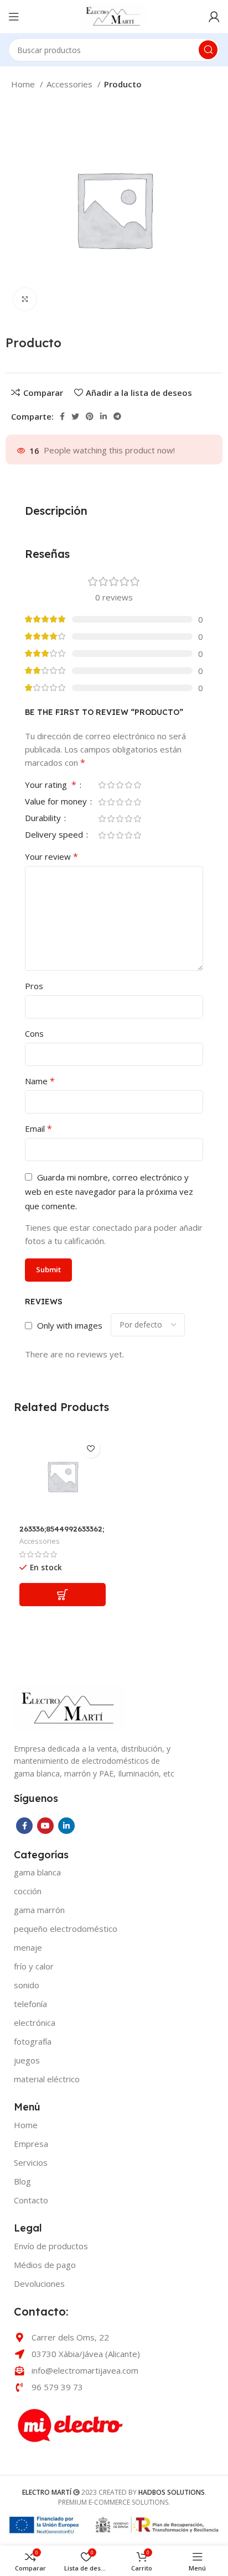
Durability (44, 819)
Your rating (51, 785)
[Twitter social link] (75, 416)
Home (24, 84)
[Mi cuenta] (214, 17)
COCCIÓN (28, 1891)
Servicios (31, 2162)
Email (38, 1128)
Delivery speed (55, 835)
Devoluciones (39, 2284)
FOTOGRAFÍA (33, 2041)
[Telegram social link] (117, 416)
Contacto (31, 2200)
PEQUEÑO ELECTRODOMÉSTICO (66, 1929)
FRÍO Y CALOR (34, 1966)
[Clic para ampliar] (25, 299)
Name (40, 1081)
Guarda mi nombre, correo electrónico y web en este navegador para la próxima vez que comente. (109, 1192)
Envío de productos (51, 2246)
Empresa (31, 2144)
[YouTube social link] (45, 1826)
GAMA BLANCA (37, 1872)
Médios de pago (45, 2265)
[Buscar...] (208, 50)
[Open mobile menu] (14, 17)
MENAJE (28, 1947)
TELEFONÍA (30, 2004)
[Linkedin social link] (103, 416)
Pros (34, 986)
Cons (34, 1033)
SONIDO (27, 1985)
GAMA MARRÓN (39, 1910)
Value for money (57, 802)
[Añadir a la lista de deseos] (90, 1448)
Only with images (70, 1325)
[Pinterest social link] (90, 416)
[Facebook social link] (62, 416)
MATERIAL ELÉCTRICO (47, 2079)
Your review (51, 856)
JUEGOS (27, 2060)
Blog (22, 2181)
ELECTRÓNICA (35, 2023)
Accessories (71, 84)
